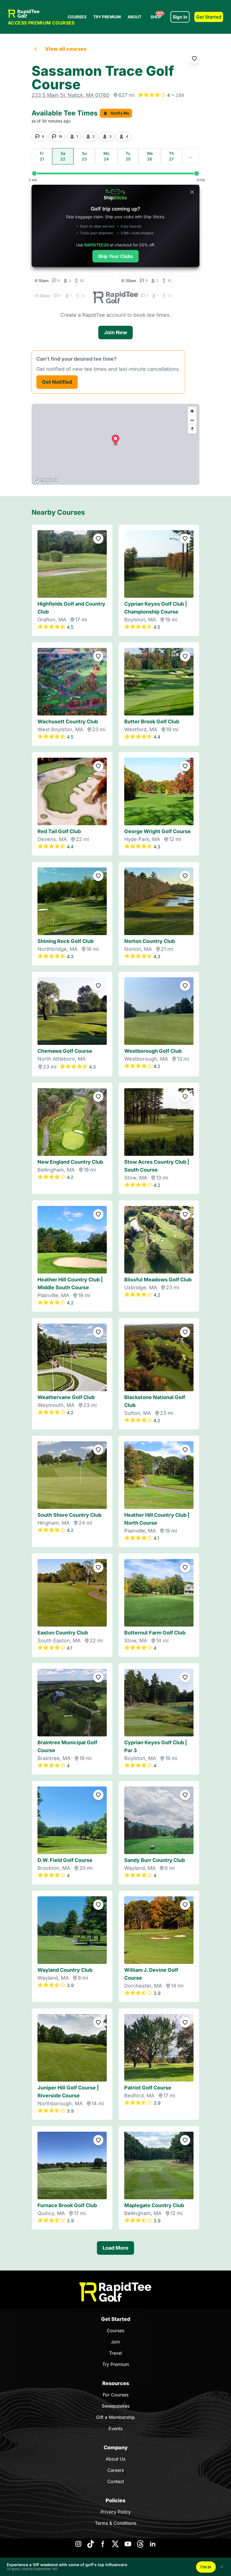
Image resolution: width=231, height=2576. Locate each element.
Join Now (115, 332)
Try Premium (107, 17)
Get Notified (57, 382)
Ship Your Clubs (115, 256)
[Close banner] (192, 192)
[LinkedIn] (153, 2544)
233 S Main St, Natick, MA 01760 (70, 95)
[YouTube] (128, 2544)
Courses (77, 17)
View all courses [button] (66, 49)
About (135, 17)
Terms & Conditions (116, 2523)
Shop (157, 15)
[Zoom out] (192, 420)
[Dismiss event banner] (222, 2567)
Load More (115, 2248)
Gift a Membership (115, 2417)
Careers (116, 2470)
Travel (115, 2353)
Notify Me (120, 113)
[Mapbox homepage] (46, 480)
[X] (115, 2544)
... (191, 156)
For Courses (116, 2395)
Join (115, 2342)
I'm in (206, 2567)
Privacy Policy (116, 2512)
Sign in (180, 17)
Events (115, 2428)
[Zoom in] (192, 411)
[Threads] (140, 2544)
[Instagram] (78, 2544)
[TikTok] (91, 2544)
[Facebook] (103, 2544)
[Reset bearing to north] (192, 429)
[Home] (115, 2292)
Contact (116, 2481)
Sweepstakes (116, 2406)
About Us (115, 2459)
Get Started (209, 17)
